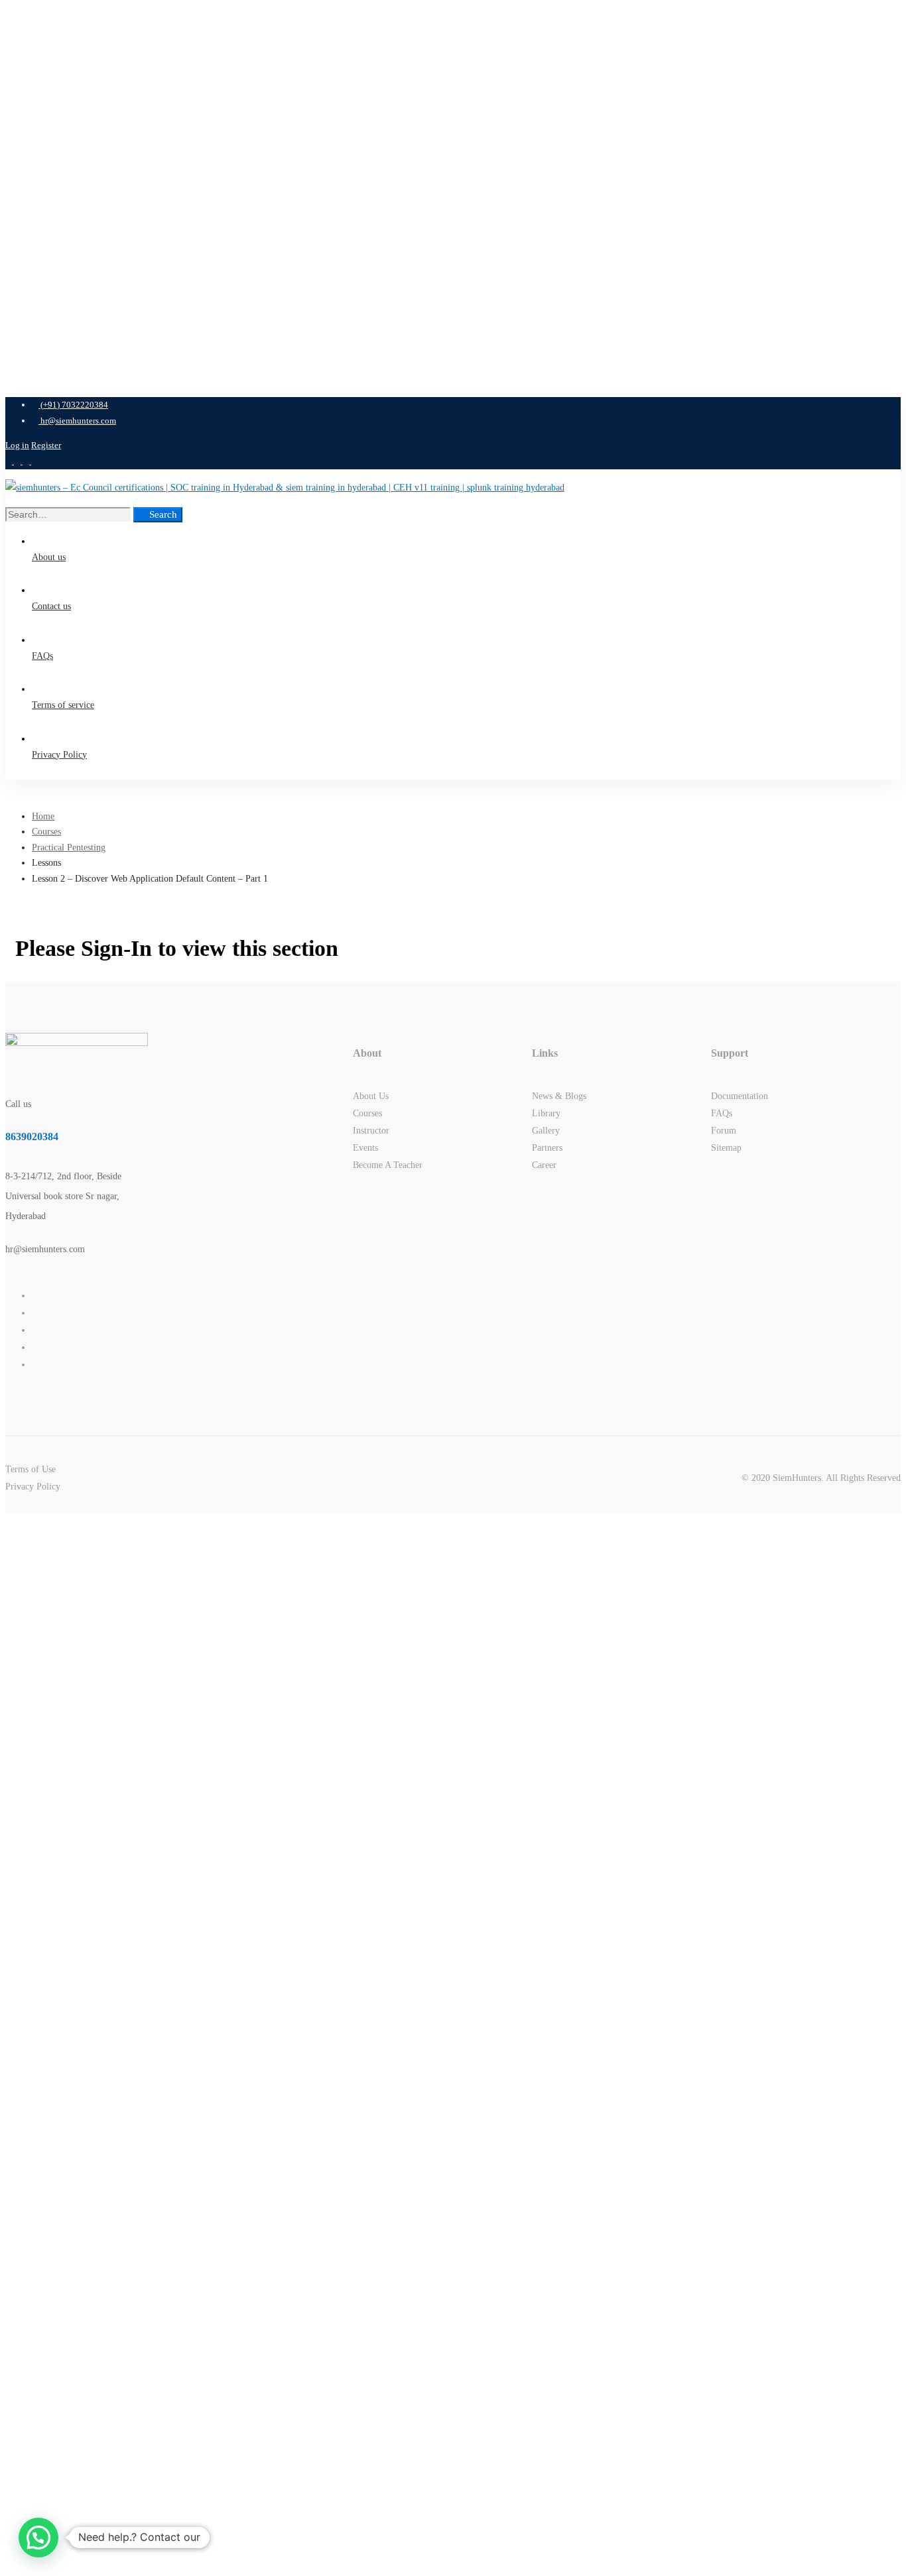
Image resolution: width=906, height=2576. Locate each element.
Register (46, 445)
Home (43, 816)
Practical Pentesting (69, 848)
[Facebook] (35, 1313)
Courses (46, 832)
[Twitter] (35, 1296)
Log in (17, 445)
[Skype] (35, 1330)
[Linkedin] (35, 1365)
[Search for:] (69, 515)
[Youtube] (35, 1347)
